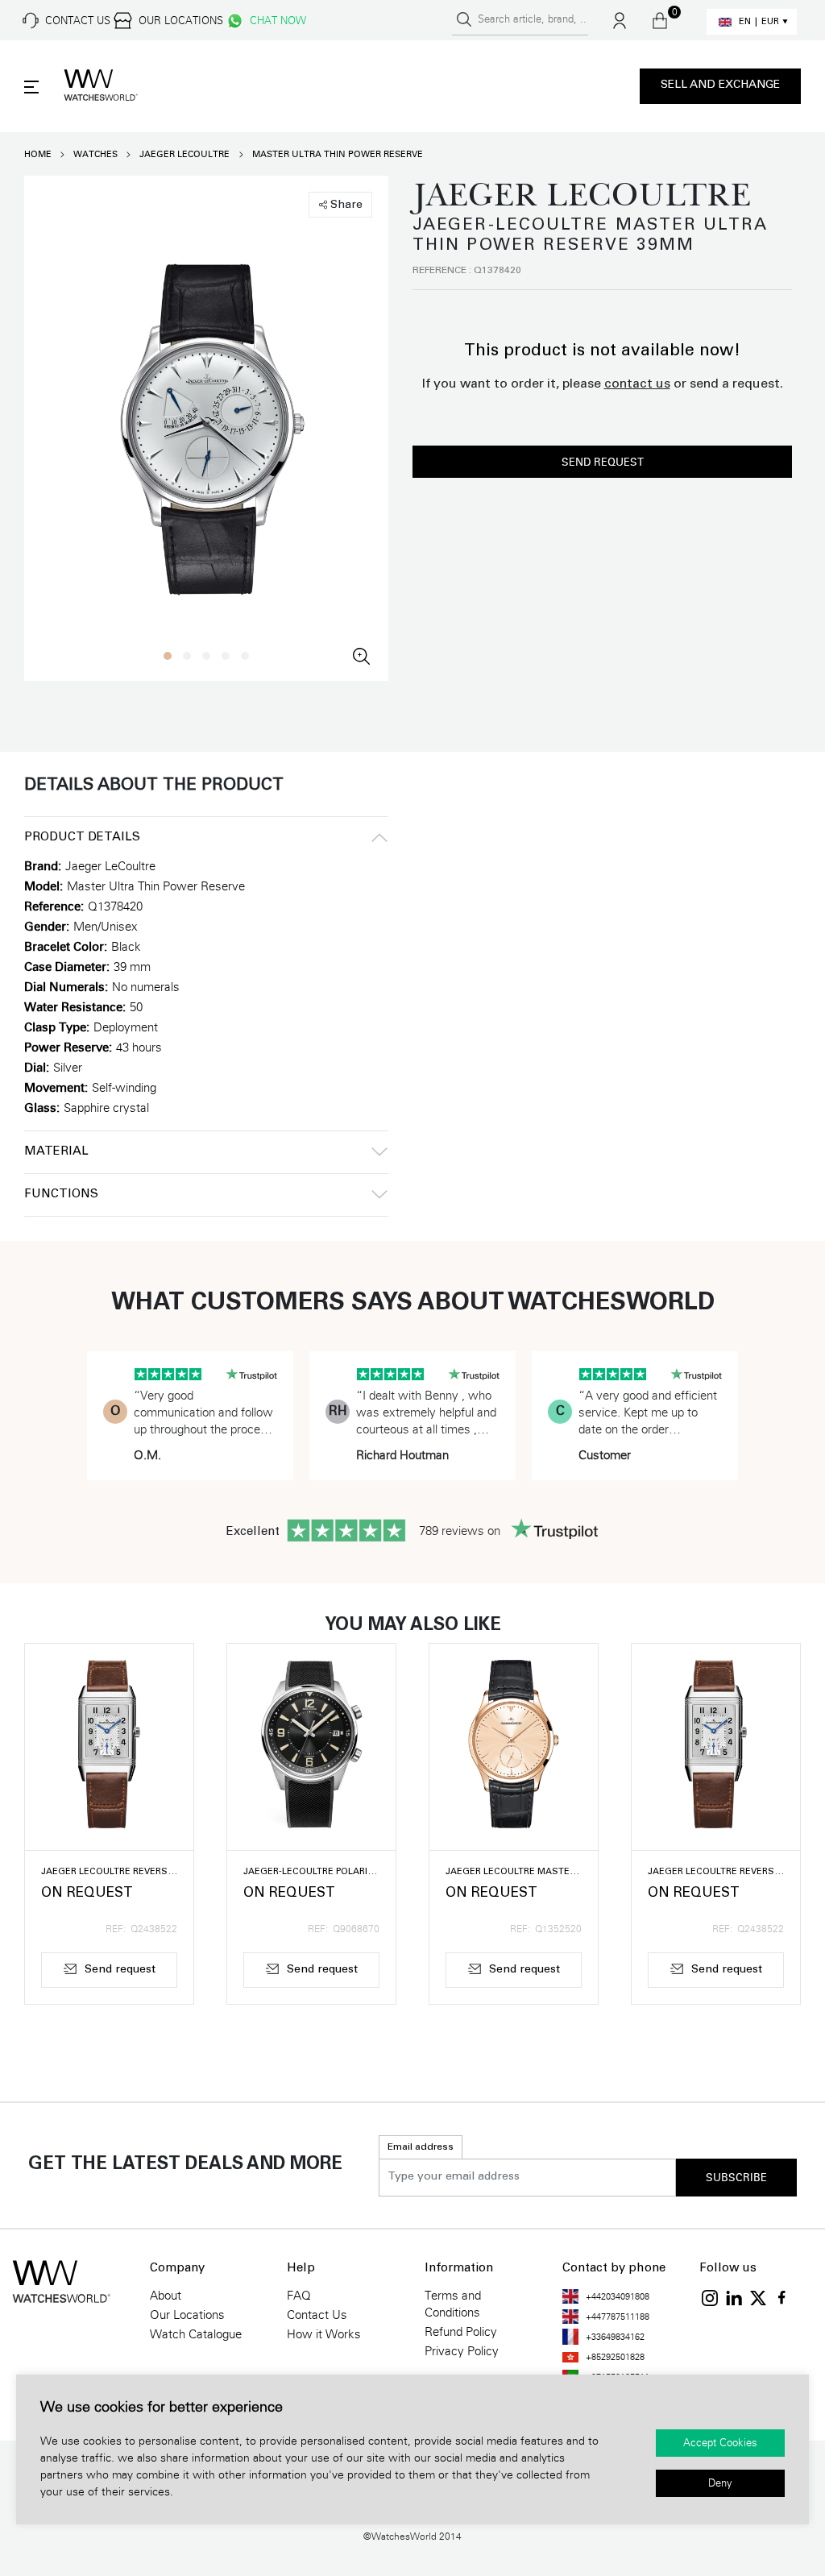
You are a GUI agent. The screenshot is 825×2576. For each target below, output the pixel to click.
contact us (637, 384)
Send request (603, 463)
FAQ (299, 2296)
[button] (168, 656)
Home (38, 154)
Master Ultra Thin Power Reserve (338, 154)
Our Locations (187, 2315)
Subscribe (736, 2178)
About (166, 2296)
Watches (95, 154)
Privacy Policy (462, 2351)
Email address (421, 2147)
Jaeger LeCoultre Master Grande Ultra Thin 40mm (514, 1872)
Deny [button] (720, 2483)
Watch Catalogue (196, 2334)
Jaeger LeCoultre (184, 154)
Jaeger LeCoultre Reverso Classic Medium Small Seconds (109, 1872)
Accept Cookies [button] (720, 2443)
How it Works (324, 2334)
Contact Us (317, 2315)
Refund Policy (461, 2332)
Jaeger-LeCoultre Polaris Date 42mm (311, 1872)
